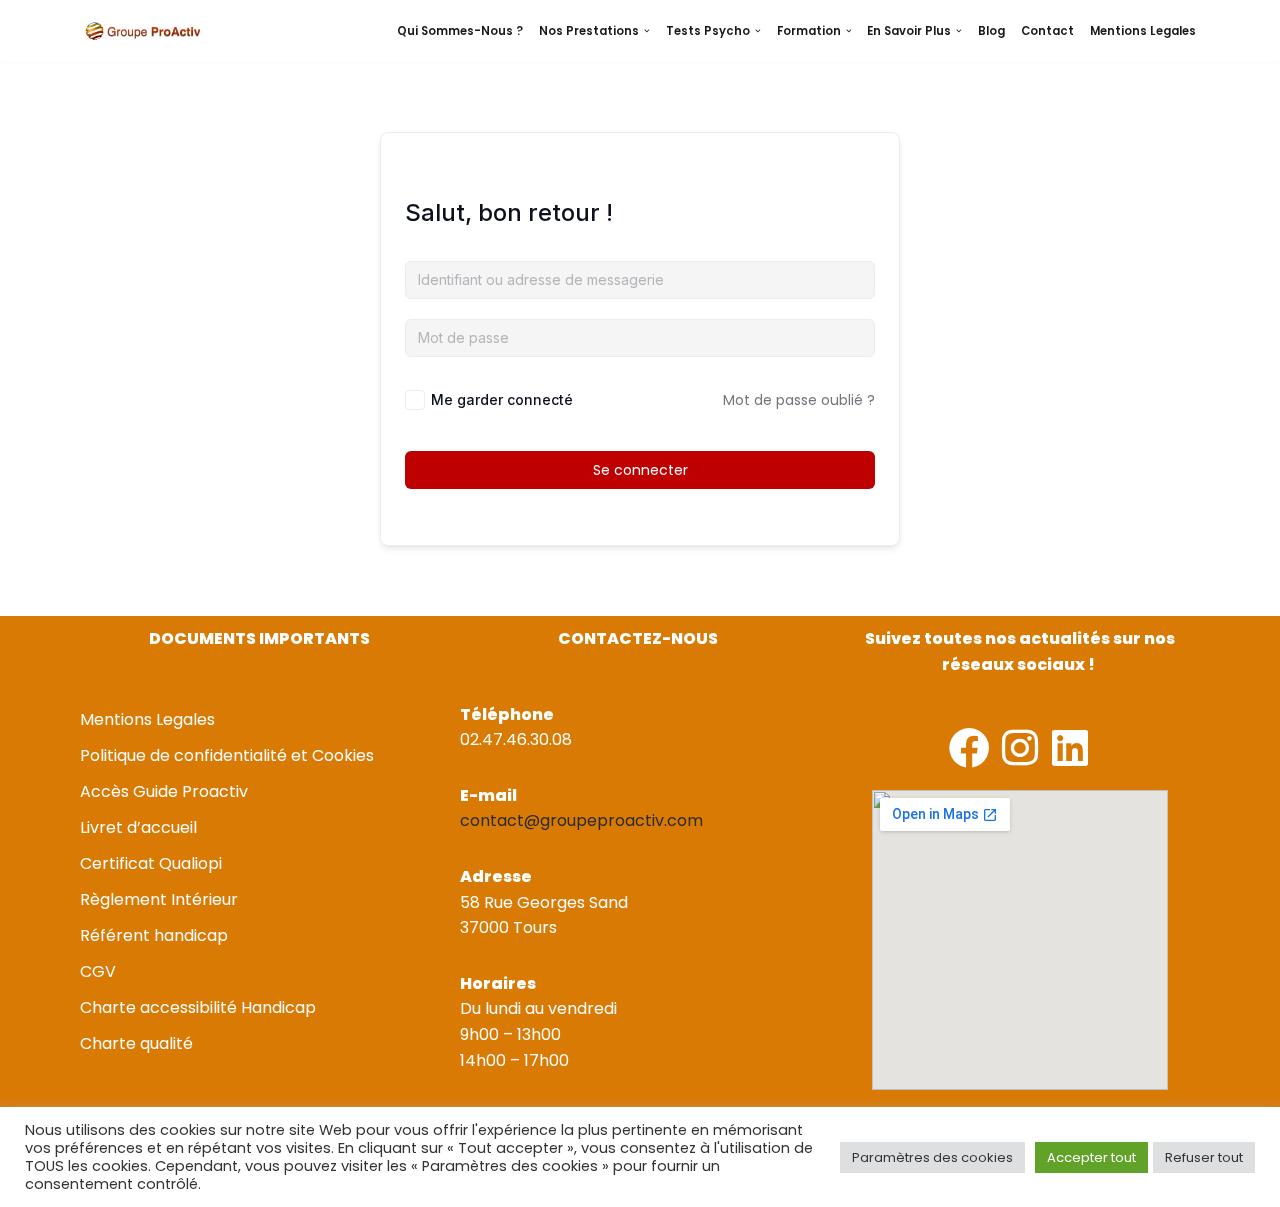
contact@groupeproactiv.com (581, 820)
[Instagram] (1019, 747)
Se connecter (640, 470)
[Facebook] (969, 747)
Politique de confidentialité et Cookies (227, 755)
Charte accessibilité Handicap (198, 1007)
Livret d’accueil (138, 827)
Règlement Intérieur (159, 899)
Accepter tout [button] (1091, 1157)
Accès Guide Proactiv (164, 791)
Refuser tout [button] (1204, 1157)
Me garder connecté (502, 399)
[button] (647, 31)
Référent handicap (154, 935)
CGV (98, 971)
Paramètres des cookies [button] (932, 1157)
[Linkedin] (1069, 747)
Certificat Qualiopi (151, 863)
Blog (991, 31)
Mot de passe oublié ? (799, 400)
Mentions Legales (1143, 31)
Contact (1047, 31)
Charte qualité (136, 1043)
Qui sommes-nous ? (460, 31)
